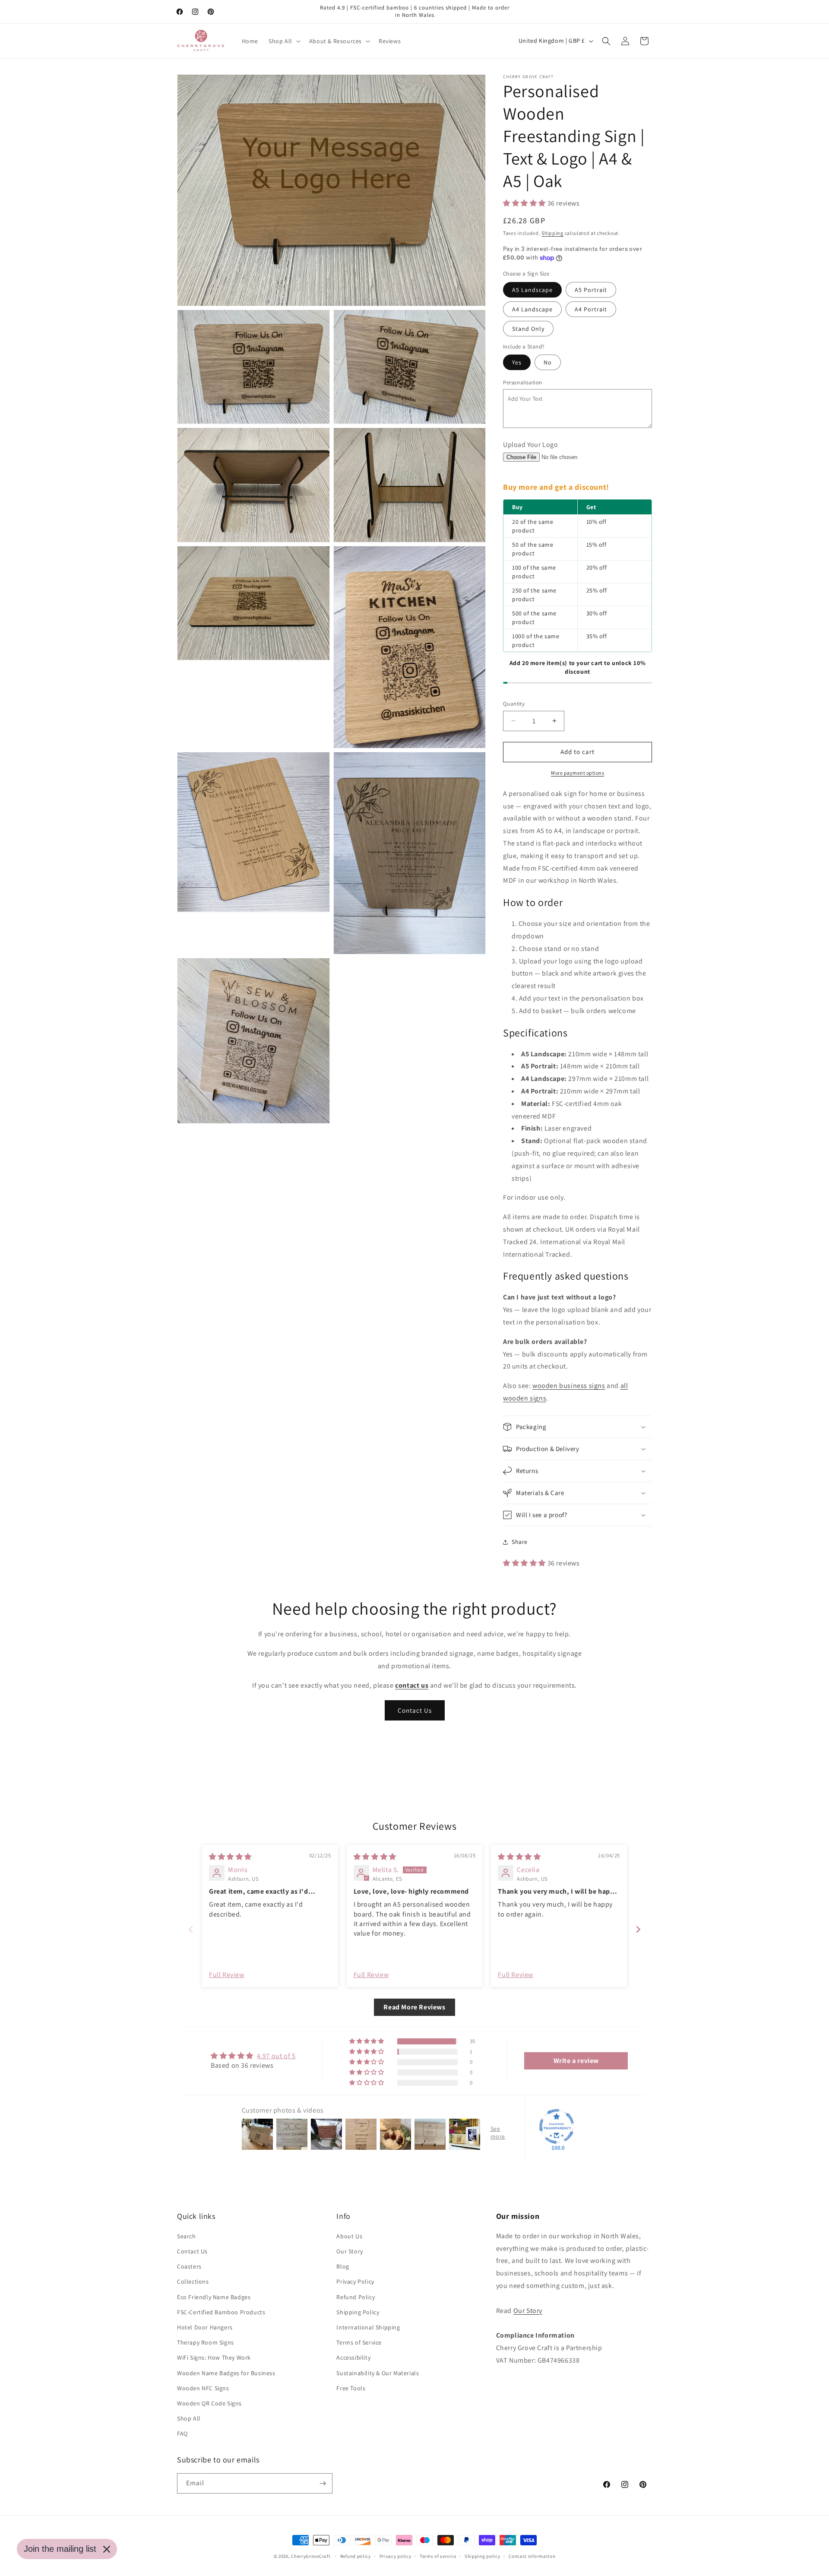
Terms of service (438, 2556)
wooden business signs (569, 1386)
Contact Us (415, 1710)
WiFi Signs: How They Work (214, 2357)
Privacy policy (396, 2556)
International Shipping (368, 2327)
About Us (349, 2236)
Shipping (552, 233)
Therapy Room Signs (206, 2342)
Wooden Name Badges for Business (226, 2373)
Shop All (189, 2418)
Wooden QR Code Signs (209, 2403)
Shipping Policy (358, 2312)
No (548, 362)
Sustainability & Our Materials (378, 2373)
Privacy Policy (355, 2281)
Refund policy (356, 2556)
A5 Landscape (532, 290)
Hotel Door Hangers (205, 2327)
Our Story (350, 2251)
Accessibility (353, 2357)
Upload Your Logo (531, 445)
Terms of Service (359, 2342)
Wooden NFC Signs (203, 2388)
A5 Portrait (591, 290)
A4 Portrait (591, 309)
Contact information (532, 2556)
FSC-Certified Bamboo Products (221, 2312)
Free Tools (351, 2388)
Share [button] (520, 1542)
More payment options (577, 773)
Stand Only (528, 329)
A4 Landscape (532, 309)
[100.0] (557, 2126)
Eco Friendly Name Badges (214, 2297)
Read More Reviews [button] (414, 2007)
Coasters (189, 2266)
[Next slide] (638, 1929)
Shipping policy (483, 2556)
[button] (284, 41)
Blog (343, 2266)
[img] (230, 1857)
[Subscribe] (323, 2483)
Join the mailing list (60, 2549)
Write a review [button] (576, 2061)
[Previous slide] (191, 1929)
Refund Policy (356, 2297)
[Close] (107, 2549)
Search (187, 2236)
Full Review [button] (227, 1975)
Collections (193, 2281)
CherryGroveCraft (311, 2556)
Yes (517, 362)
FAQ (182, 2433)
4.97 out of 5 (276, 2056)
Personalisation (523, 382)
